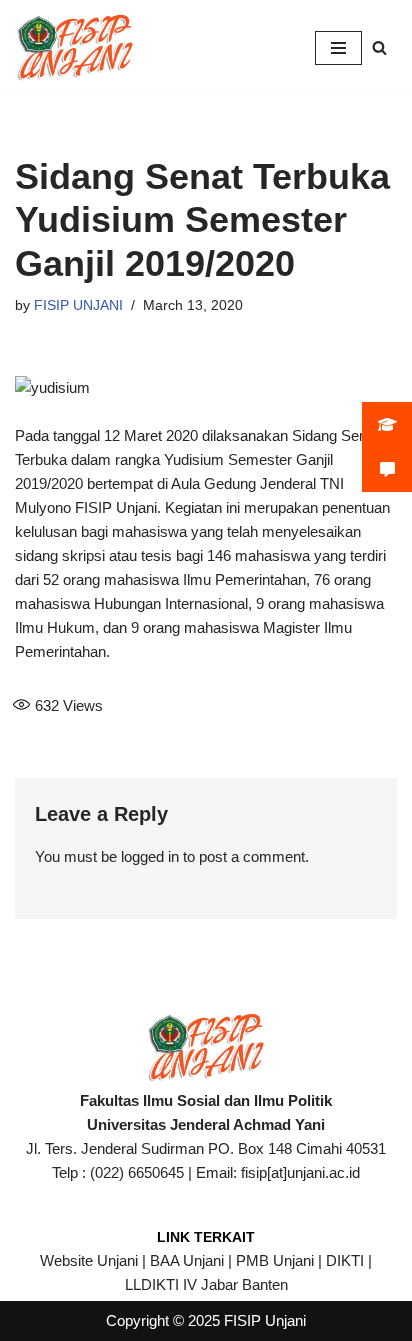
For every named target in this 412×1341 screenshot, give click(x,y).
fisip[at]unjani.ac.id (300, 1172)
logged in (150, 856)
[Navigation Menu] (338, 48)
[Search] (379, 47)
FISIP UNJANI (78, 305)
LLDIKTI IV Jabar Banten (206, 1284)
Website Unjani (89, 1260)
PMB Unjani (275, 1260)
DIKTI (345, 1260)
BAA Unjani (187, 1260)
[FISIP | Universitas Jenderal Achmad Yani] (75, 47)
